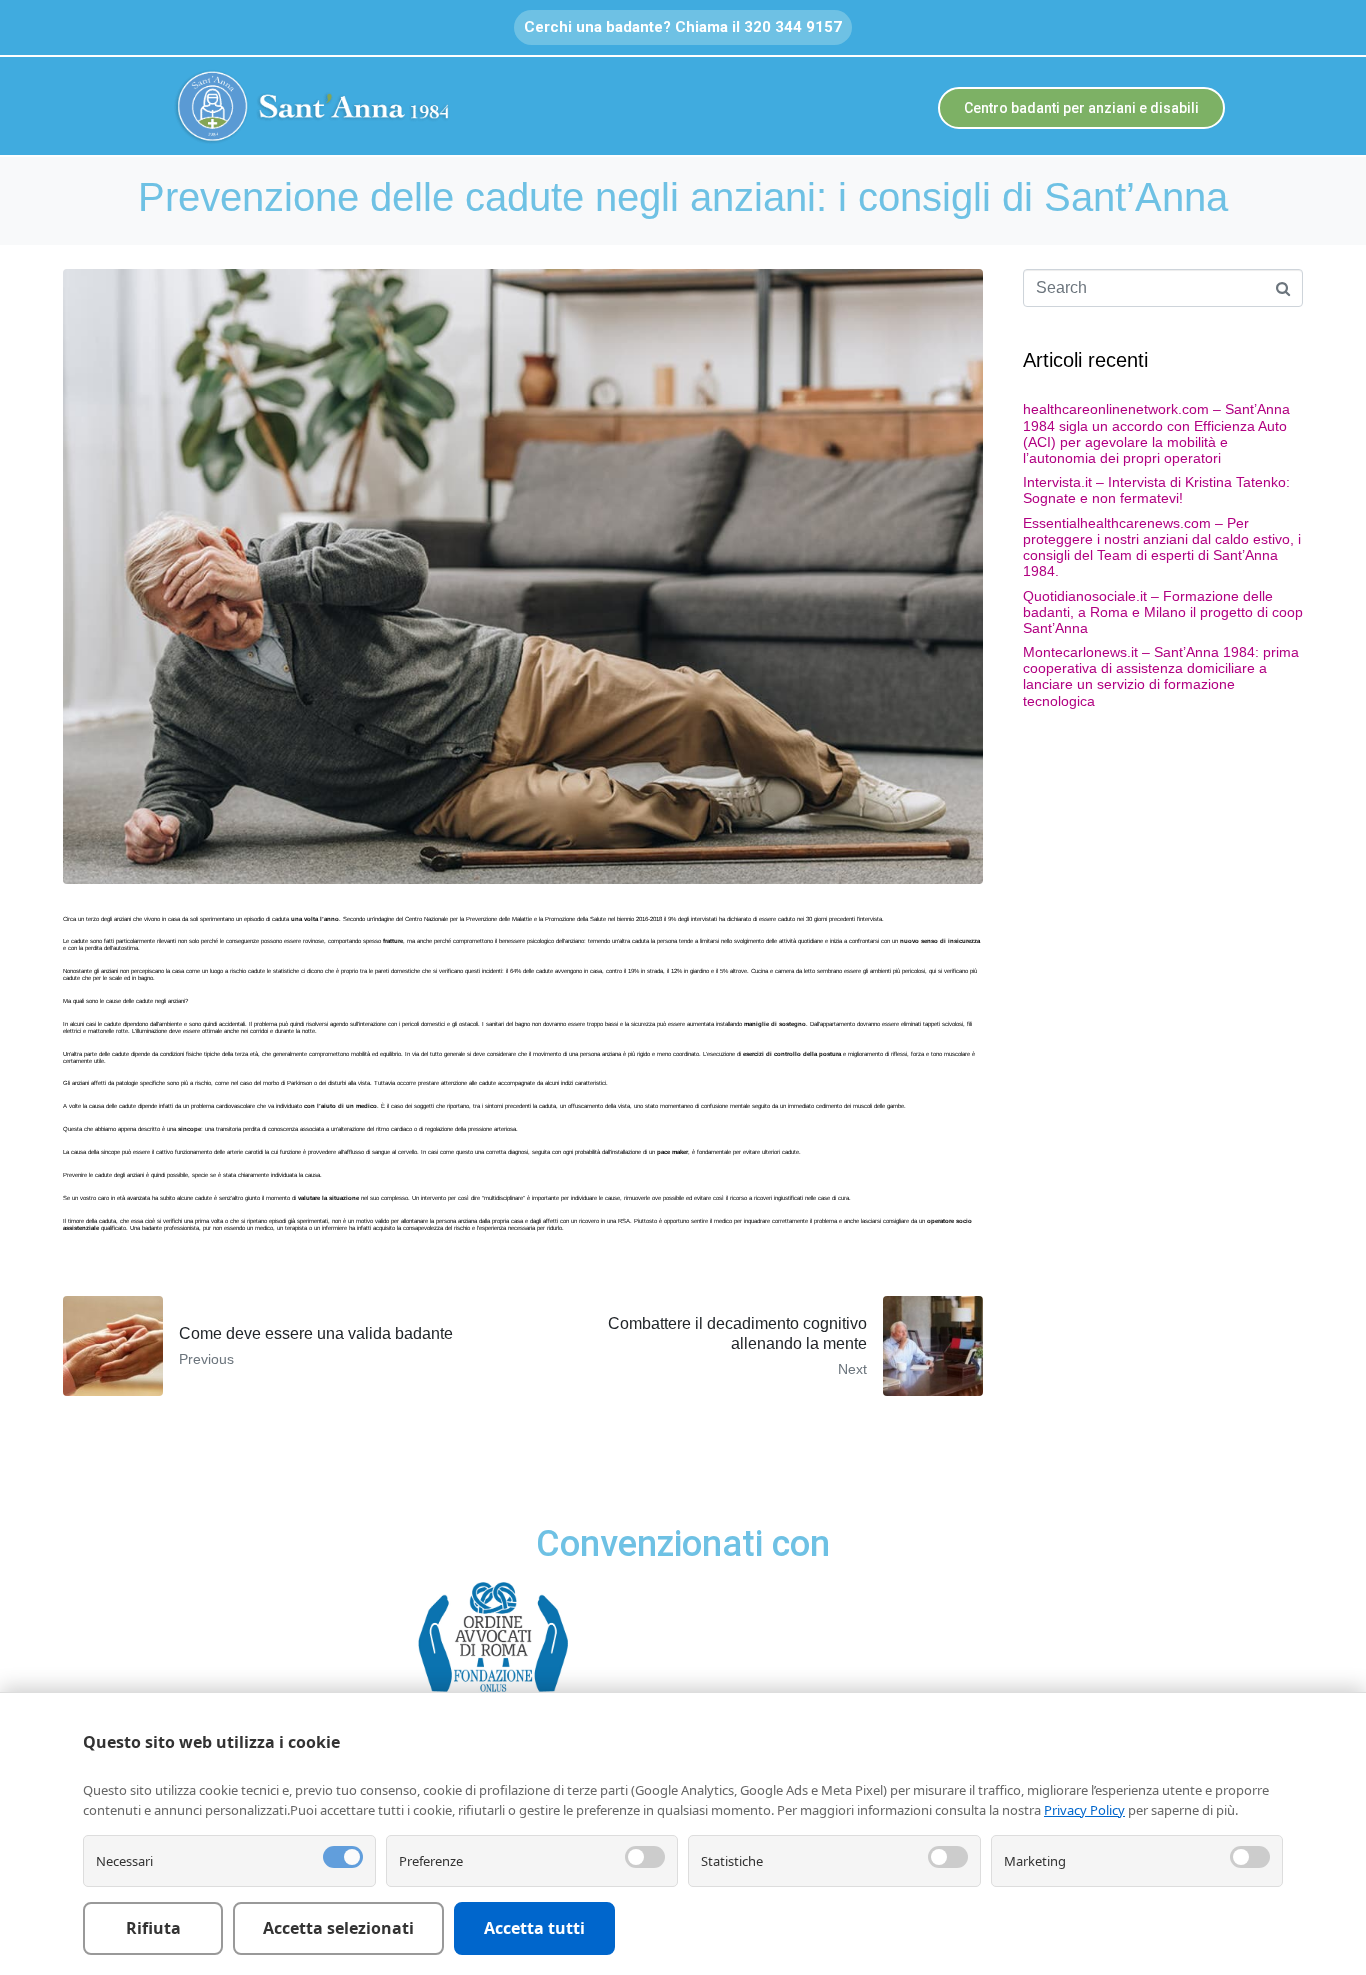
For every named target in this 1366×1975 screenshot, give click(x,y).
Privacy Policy (1084, 1810)
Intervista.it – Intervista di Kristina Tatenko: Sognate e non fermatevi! (1156, 490)
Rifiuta (153, 1928)
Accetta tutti (534, 1928)
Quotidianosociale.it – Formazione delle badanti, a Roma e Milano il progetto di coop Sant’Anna (1163, 612)
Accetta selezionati (338, 1928)
